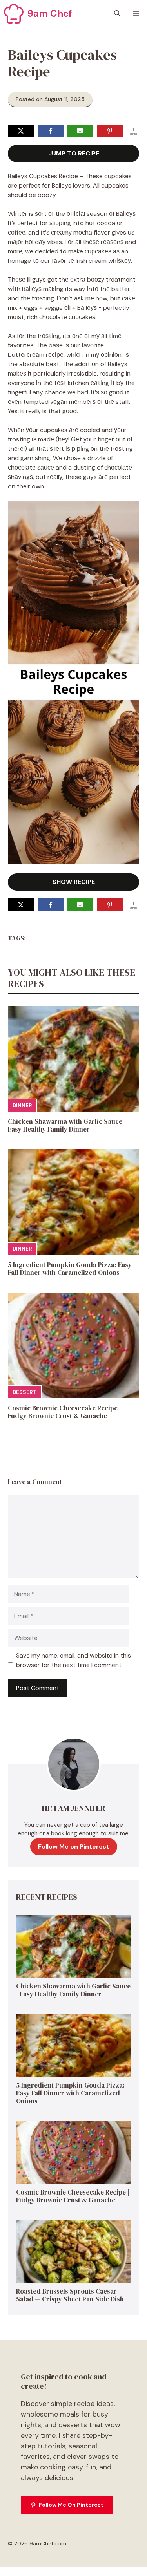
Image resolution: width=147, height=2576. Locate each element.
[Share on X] (21, 131)
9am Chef (50, 14)
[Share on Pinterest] (110, 131)
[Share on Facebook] (51, 131)
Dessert (24, 1392)
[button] (117, 14)
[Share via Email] (80, 131)
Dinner (22, 1105)
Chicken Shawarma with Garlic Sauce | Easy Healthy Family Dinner (67, 1125)
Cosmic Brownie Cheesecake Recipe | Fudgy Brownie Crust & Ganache (64, 1412)
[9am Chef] (14, 14)
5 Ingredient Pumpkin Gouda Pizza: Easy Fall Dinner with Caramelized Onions (70, 1269)
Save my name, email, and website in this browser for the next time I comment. (73, 1660)
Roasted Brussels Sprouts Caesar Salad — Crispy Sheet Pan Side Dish (70, 2295)
